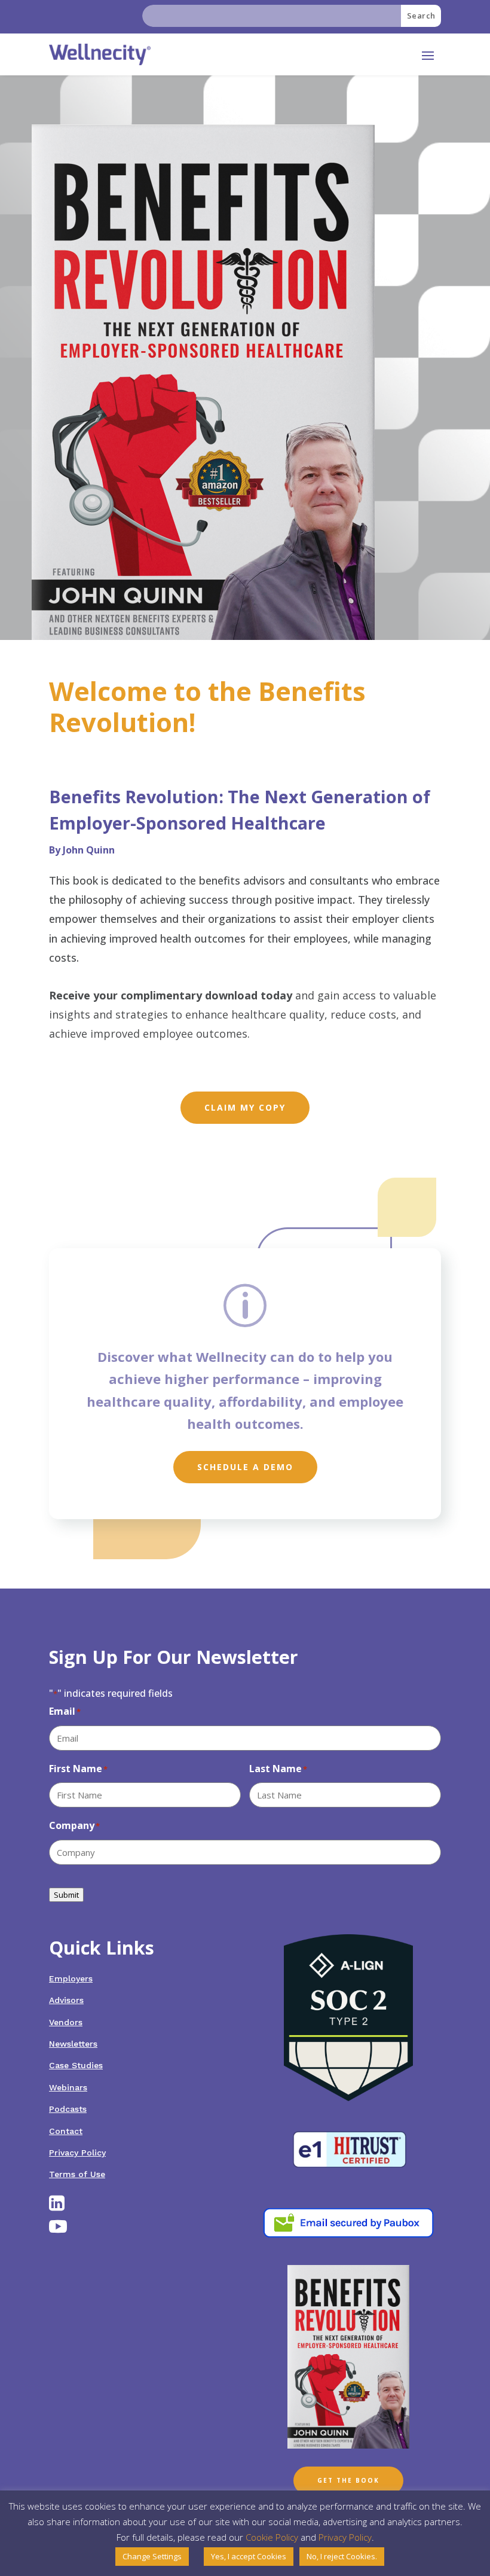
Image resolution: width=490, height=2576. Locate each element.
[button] (428, 55)
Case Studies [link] (76, 2065)
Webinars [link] (68, 2087)
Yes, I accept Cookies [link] (249, 2556)
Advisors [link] (66, 2000)
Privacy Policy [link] (77, 2153)
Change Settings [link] (152, 2556)
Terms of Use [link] (77, 2174)
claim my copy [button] (245, 1107)
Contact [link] (66, 2131)
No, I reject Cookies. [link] (342, 2556)
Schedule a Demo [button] (245, 1467)
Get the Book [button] (348, 2480)
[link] (100, 54)
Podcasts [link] (68, 2109)
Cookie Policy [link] (272, 2537)
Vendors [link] (66, 2022)
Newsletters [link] (73, 2044)
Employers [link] (71, 1979)
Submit (66, 1895)
